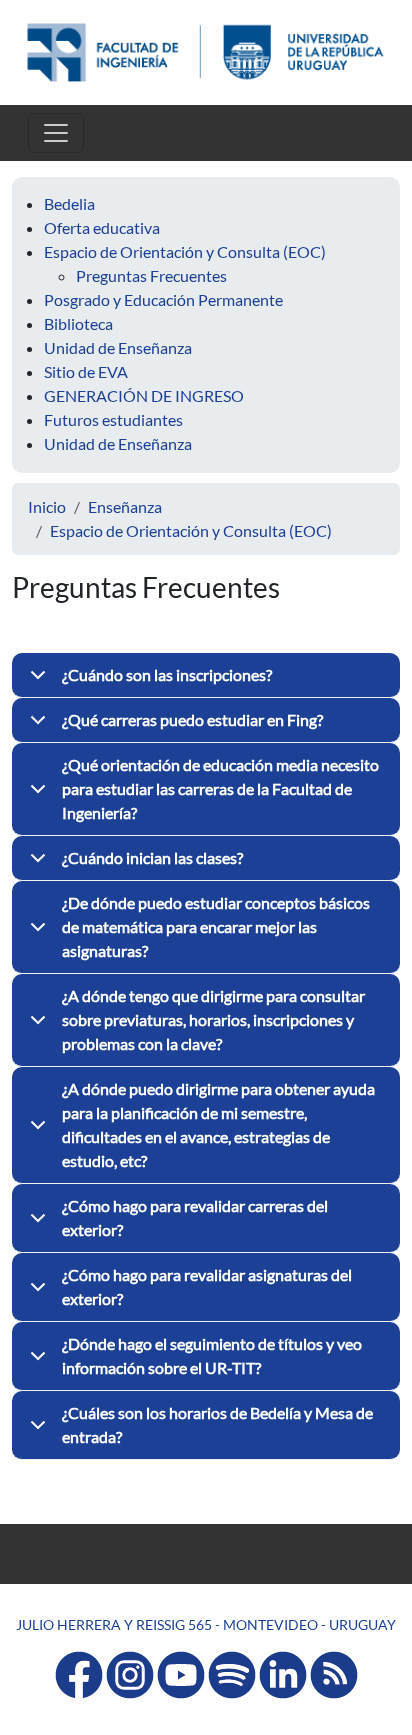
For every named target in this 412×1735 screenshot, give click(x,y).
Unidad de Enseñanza (118, 347)
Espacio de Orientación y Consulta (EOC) (185, 251)
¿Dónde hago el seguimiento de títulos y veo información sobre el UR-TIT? (212, 1355)
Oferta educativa (102, 227)
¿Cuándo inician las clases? (152, 857)
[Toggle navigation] (56, 133)
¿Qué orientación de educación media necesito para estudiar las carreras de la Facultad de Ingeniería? (220, 788)
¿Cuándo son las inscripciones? (167, 674)
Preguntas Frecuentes (151, 275)
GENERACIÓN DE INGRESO (144, 395)
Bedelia (69, 203)
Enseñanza (125, 506)
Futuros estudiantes (113, 419)
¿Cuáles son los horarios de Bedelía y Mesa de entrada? (217, 1424)
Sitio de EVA (86, 371)
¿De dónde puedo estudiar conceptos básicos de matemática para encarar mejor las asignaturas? (216, 926)
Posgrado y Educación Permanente (163, 299)
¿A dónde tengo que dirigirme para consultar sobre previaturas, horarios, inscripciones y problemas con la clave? (213, 1019)
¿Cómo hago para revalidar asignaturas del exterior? (207, 1286)
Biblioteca (78, 323)
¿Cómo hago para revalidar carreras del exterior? (195, 1217)
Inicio (47, 506)
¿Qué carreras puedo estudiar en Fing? (192, 719)
